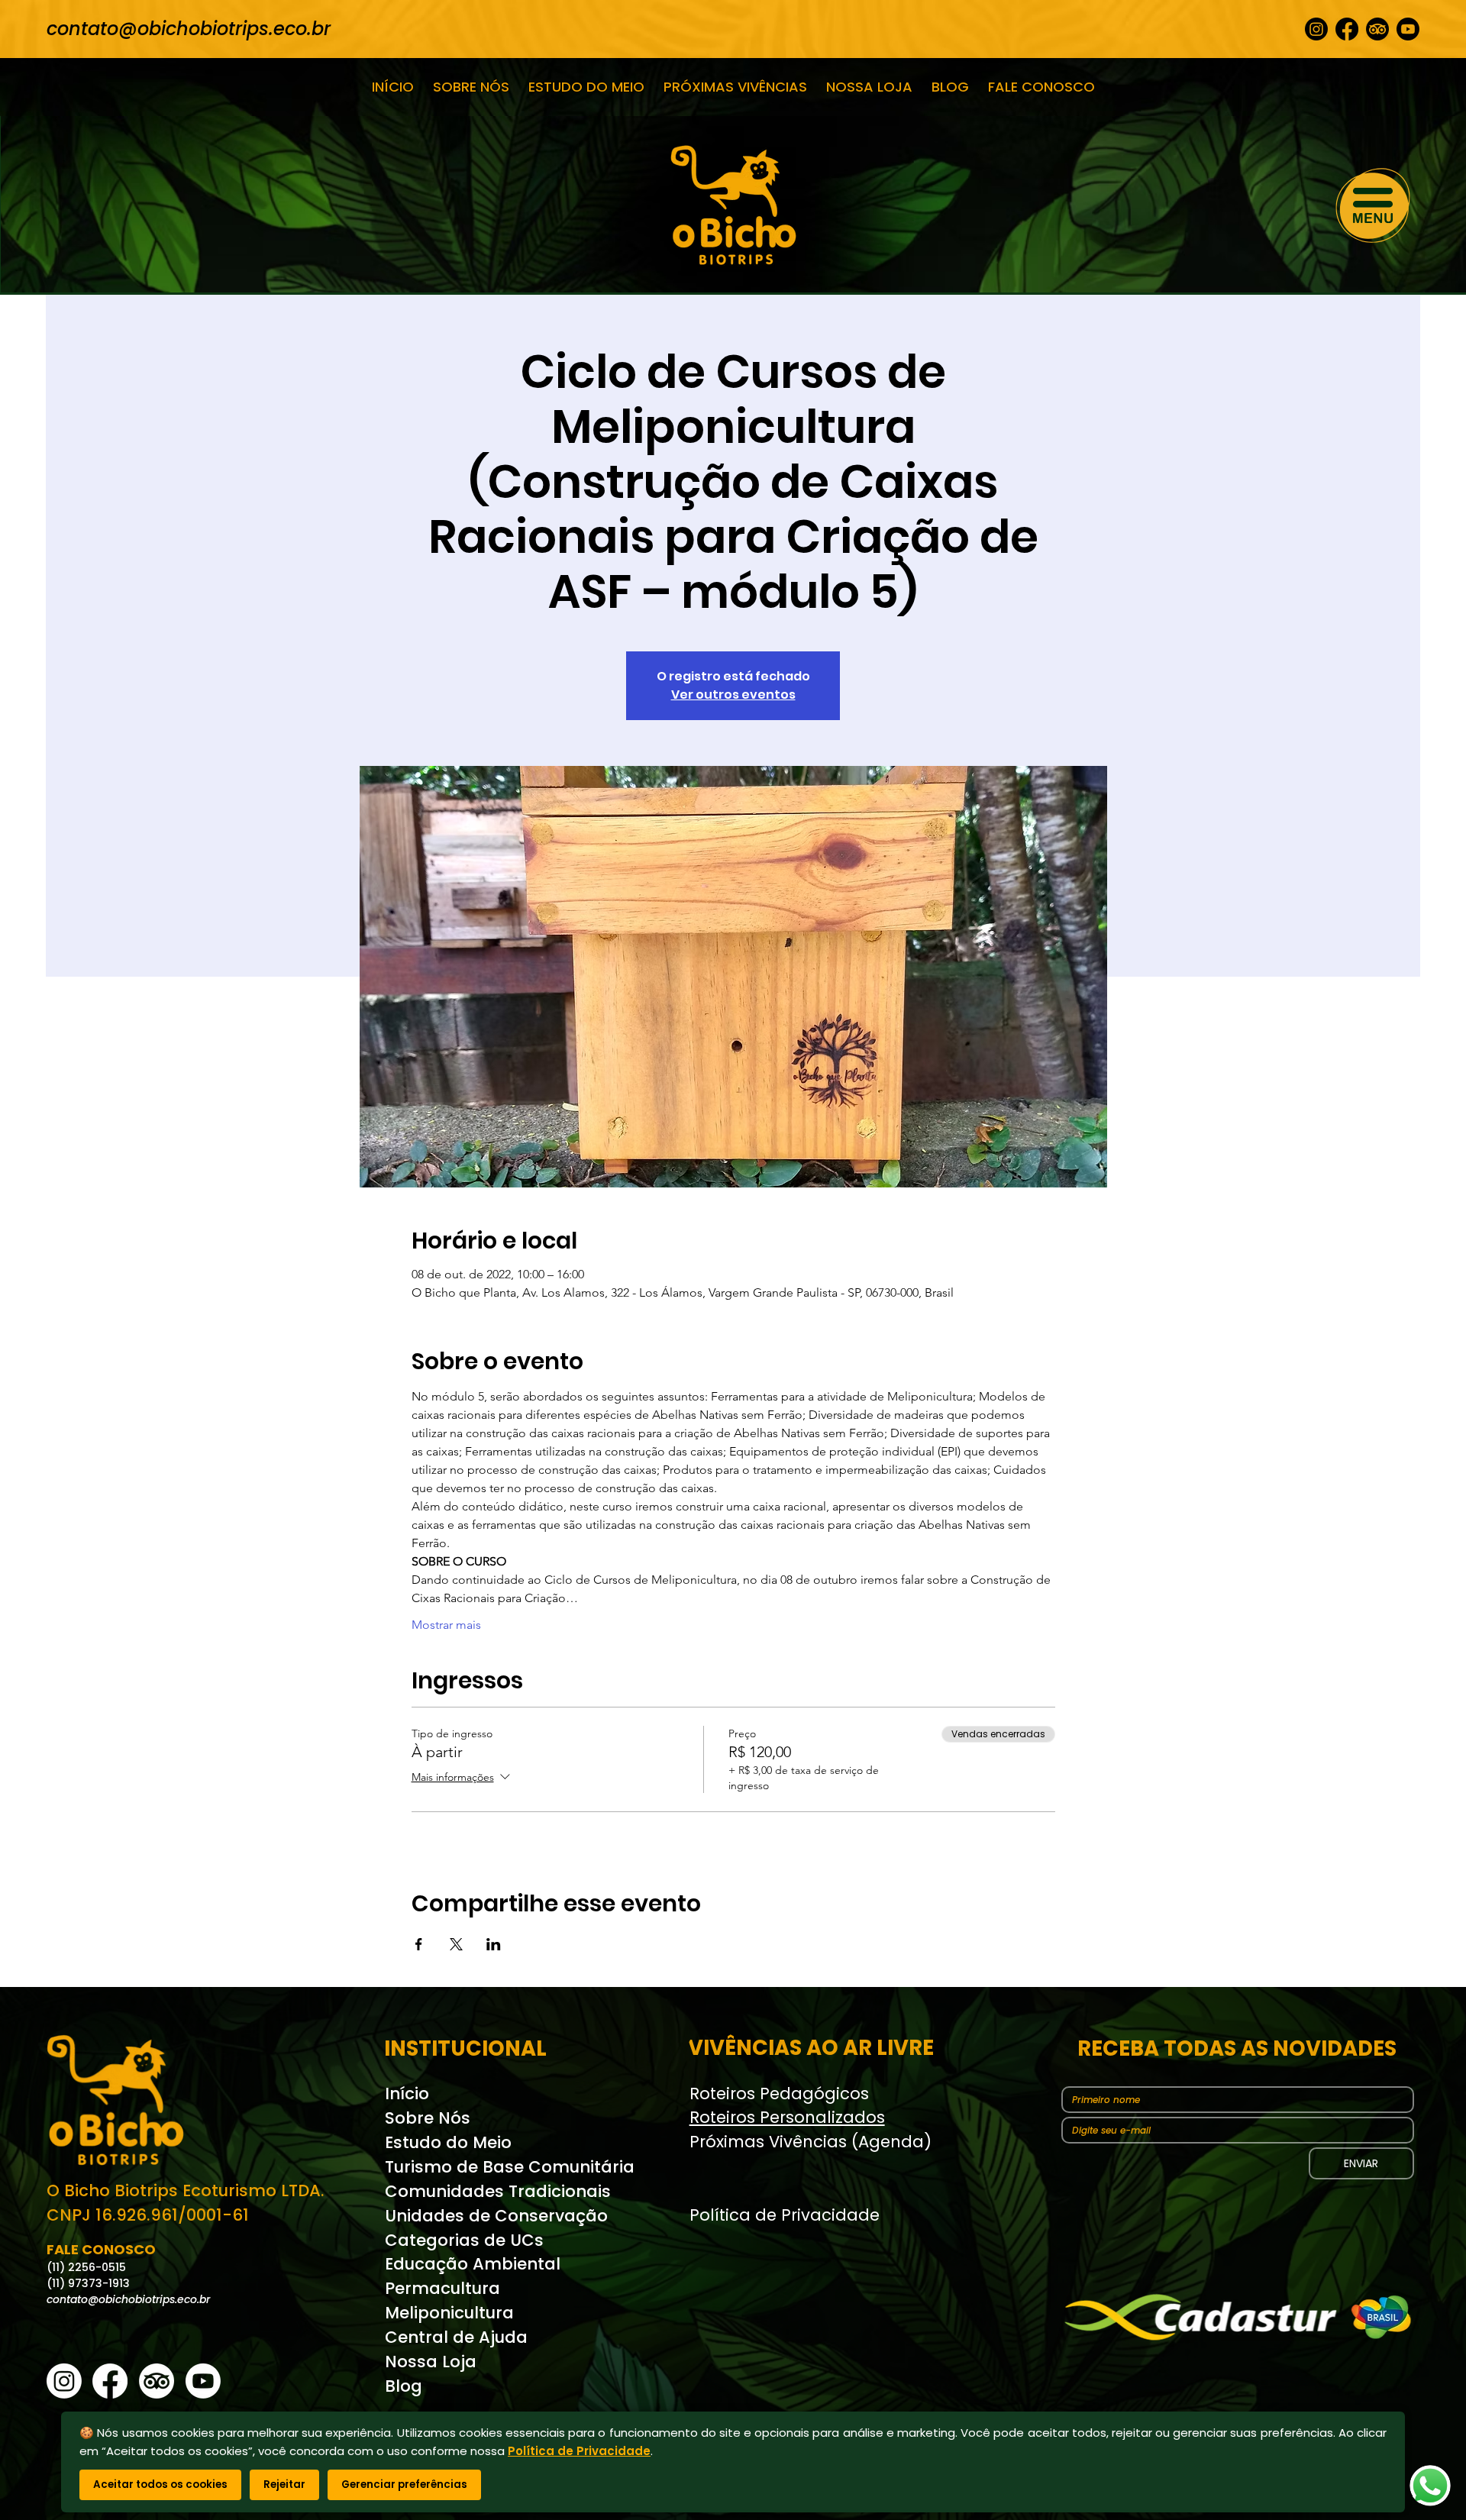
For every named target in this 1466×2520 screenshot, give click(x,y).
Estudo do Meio (448, 2142)
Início (407, 2094)
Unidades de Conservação (496, 2216)
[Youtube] (1408, 29)
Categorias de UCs (464, 2240)
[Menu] (1374, 205)
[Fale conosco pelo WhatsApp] (1430, 2486)
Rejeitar (284, 2484)
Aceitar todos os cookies (160, 2484)
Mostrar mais (446, 1625)
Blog (404, 2386)
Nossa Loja (431, 2362)
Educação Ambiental (473, 2264)
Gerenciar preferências (404, 2484)
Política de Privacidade (785, 2215)
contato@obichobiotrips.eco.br (189, 29)
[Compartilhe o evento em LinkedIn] (494, 1944)
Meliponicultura (449, 2313)
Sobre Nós (428, 2118)
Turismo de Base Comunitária (510, 2167)
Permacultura (442, 2288)
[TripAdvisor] (1377, 29)
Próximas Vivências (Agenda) (810, 2142)
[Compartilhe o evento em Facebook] (419, 1944)
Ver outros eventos (733, 695)
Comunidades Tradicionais (498, 2191)
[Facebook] (1347, 29)
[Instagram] (1316, 29)
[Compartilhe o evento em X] (456, 1944)
